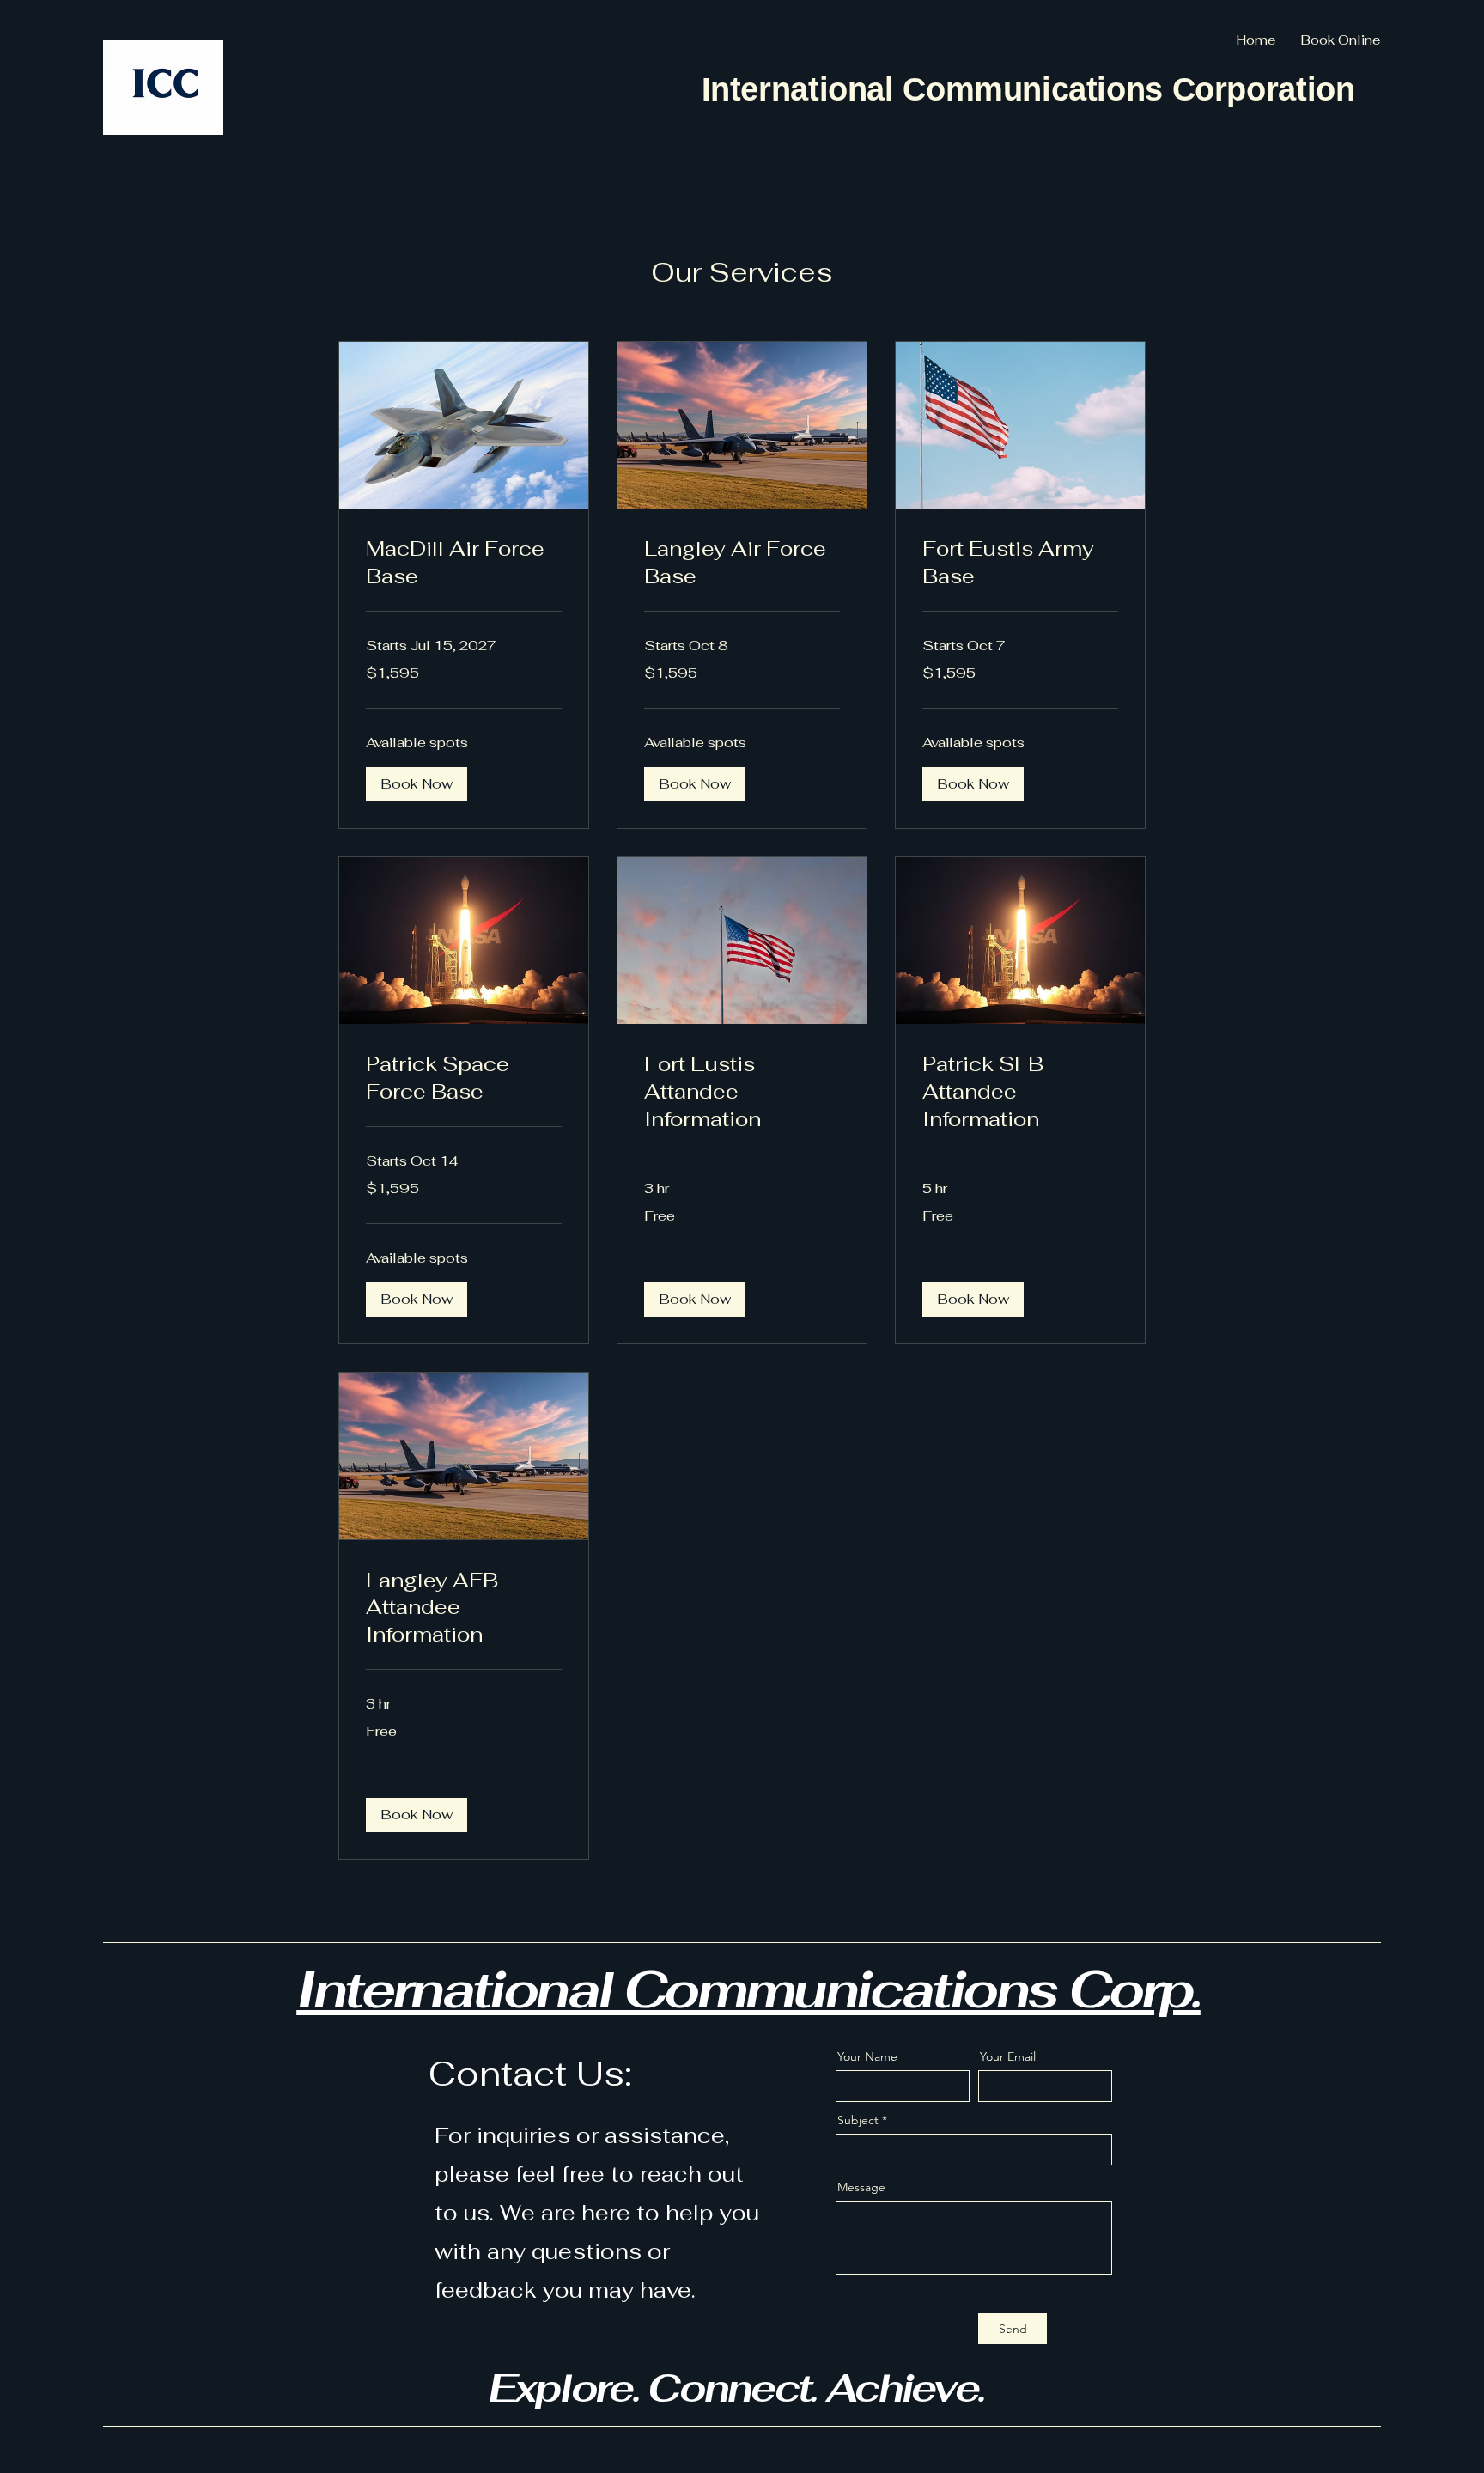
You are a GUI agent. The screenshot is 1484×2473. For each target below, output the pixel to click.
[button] (417, 784)
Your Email (1008, 2056)
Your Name (867, 2056)
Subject (858, 2120)
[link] (464, 563)
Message (861, 2187)
